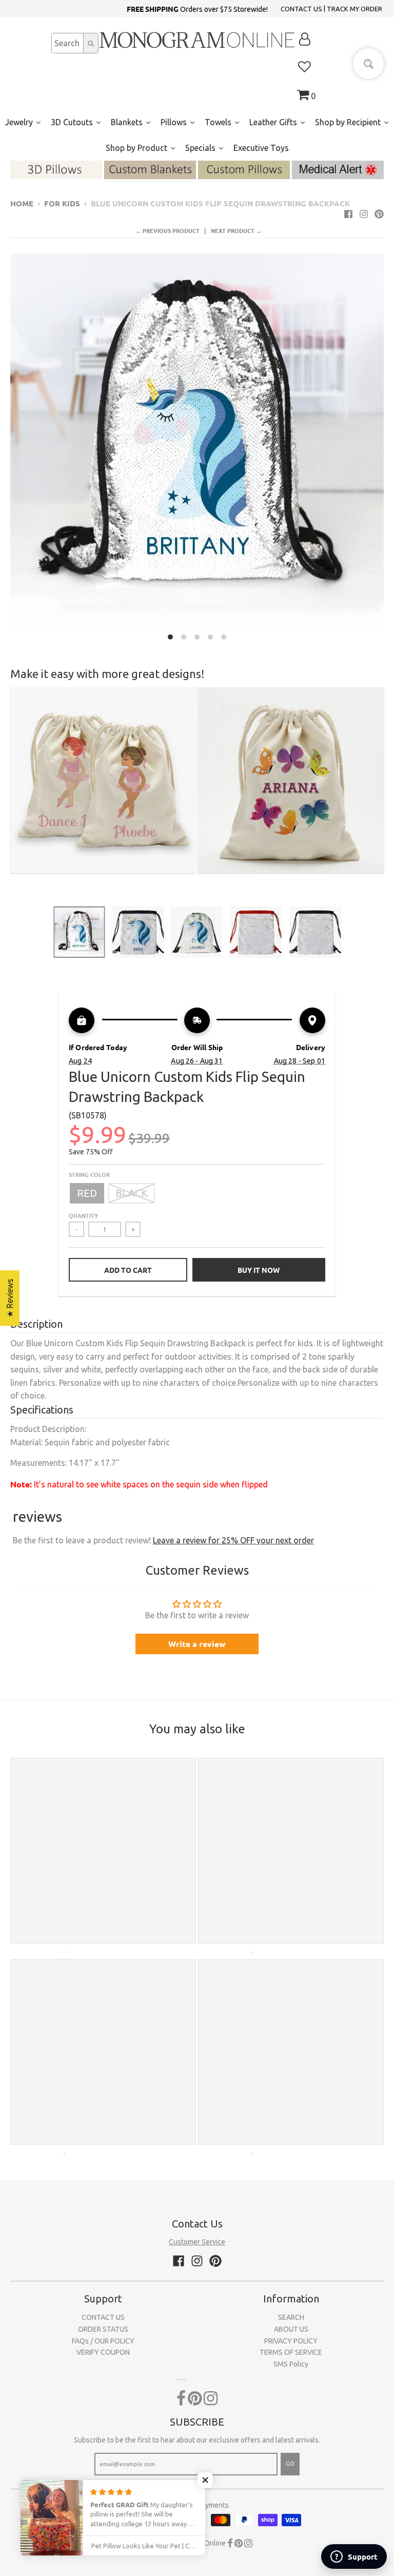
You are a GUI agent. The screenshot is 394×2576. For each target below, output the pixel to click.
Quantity (83, 1215)
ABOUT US (291, 2329)
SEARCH (291, 2317)
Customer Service (197, 2242)
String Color (89, 1174)
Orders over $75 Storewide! (197, 9)
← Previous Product (168, 230)
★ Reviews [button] (10, 1298)
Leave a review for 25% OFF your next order (233, 1540)
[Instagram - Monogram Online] (364, 214)
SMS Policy (291, 2364)
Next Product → (236, 230)
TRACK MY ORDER (354, 9)
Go (290, 2464)
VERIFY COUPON (103, 2352)
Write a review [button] (197, 1644)
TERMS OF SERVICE (291, 2352)
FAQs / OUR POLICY (103, 2341)
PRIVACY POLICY (291, 2341)
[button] (205, 2480)
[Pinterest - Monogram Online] (379, 214)
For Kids (62, 203)
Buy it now (259, 1270)
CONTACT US (301, 9)
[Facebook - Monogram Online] (348, 214)
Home (22, 203)
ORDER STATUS (103, 2329)
